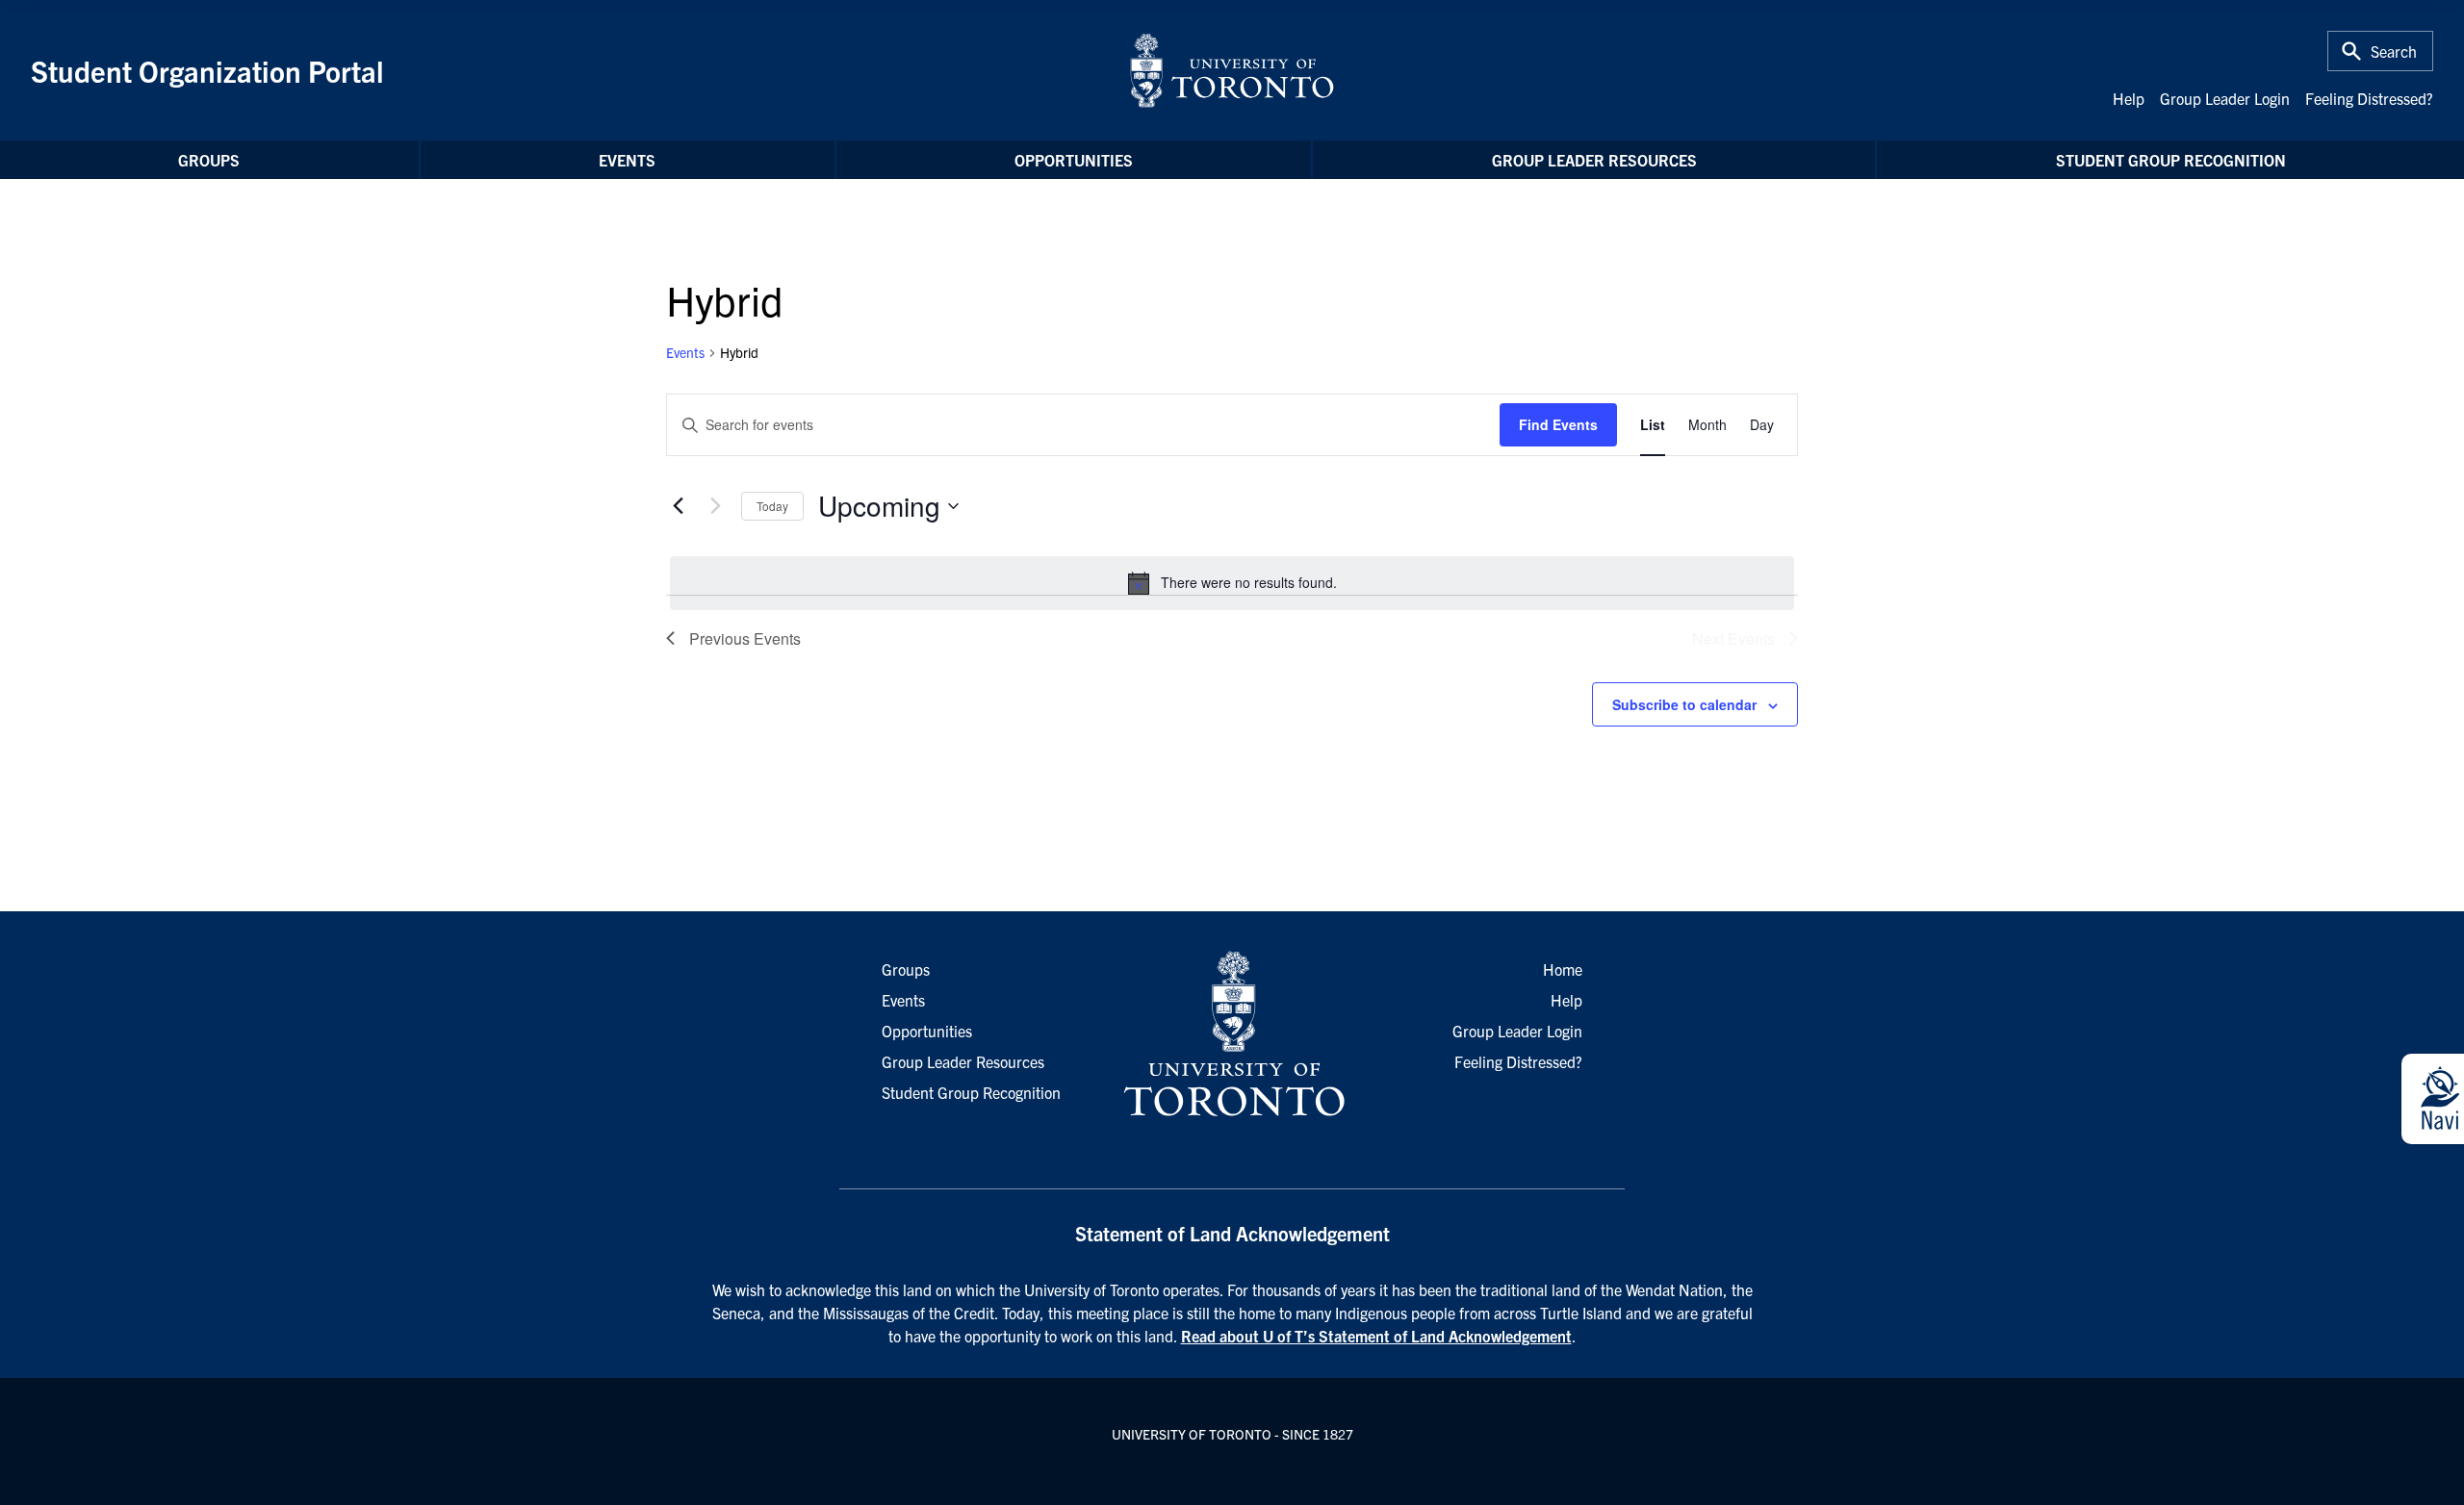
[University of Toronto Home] (1232, 70)
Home (1563, 969)
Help (2129, 98)
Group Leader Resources (1594, 160)
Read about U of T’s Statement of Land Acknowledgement (1376, 1336)
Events (627, 160)
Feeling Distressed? (2369, 98)
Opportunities (1074, 160)
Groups (209, 160)
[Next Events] (715, 506)
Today (772, 506)
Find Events (1558, 424)
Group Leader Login (2225, 98)
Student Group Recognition (2171, 160)
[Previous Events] (678, 506)
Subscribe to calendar (1684, 704)
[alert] (1232, 583)
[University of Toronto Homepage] (1232, 1034)
